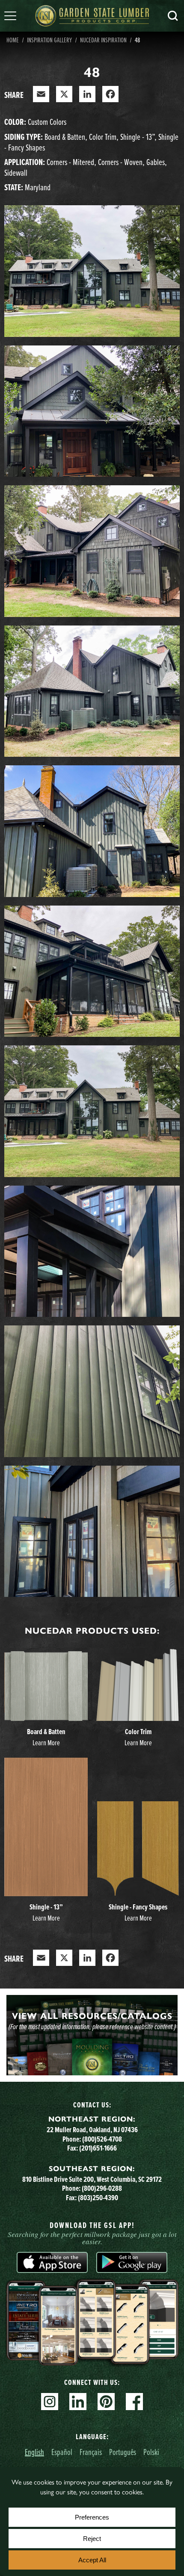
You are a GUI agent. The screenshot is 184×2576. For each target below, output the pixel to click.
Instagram (50, 2402)
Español (62, 2452)
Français (91, 2452)
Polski (151, 2452)
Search (173, 16)
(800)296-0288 (102, 2188)
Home (13, 40)
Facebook (134, 2402)
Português (123, 2452)
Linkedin (78, 2402)
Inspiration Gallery (49, 40)
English (34, 2452)
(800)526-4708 (102, 2139)
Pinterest (106, 2402)
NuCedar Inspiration (103, 40)
